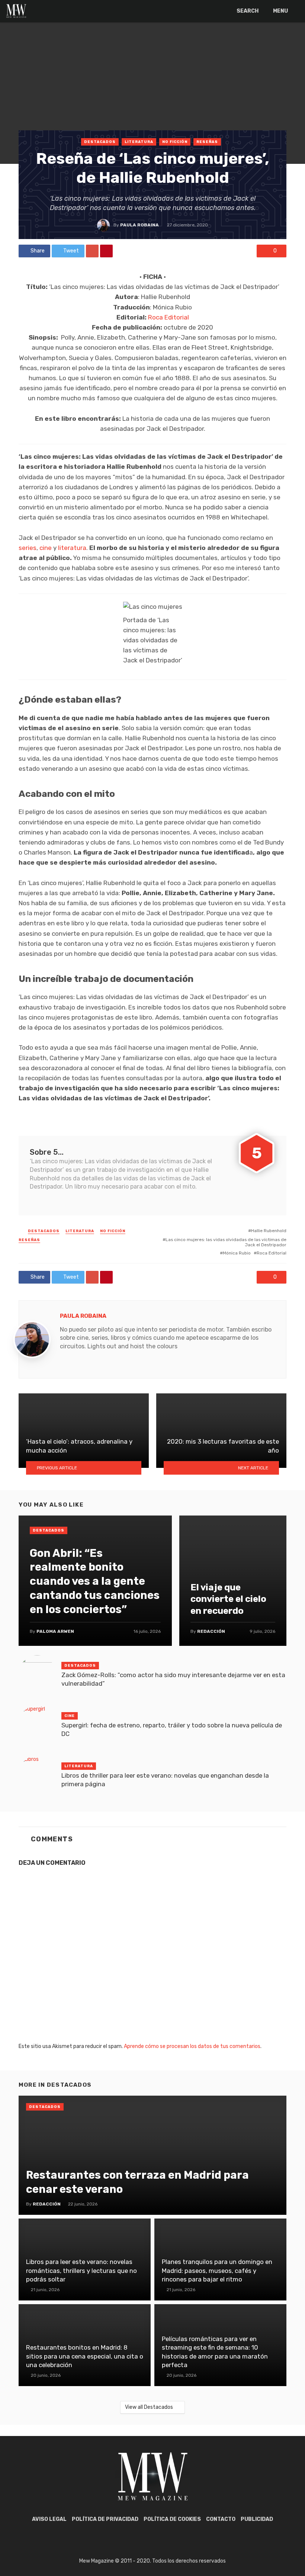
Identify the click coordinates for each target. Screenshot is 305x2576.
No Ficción (175, 142)
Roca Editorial (168, 317)
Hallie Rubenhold (269, 1231)
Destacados (100, 142)
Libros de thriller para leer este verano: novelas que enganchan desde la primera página (165, 1780)
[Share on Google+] (92, 251)
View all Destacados (149, 2407)
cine (46, 548)
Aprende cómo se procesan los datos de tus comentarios (192, 2046)
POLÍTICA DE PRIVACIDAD (105, 2519)
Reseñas (207, 142)
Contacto (221, 2519)
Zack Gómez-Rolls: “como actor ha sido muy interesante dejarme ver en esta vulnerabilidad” (173, 1679)
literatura (72, 548)
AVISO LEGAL (49, 2519)
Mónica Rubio (237, 1253)
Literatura (139, 142)
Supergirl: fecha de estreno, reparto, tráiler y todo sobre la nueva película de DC (172, 1730)
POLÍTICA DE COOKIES (172, 2519)
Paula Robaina (139, 225)
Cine (70, 1716)
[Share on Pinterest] (106, 251)
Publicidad (257, 2519)
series (28, 548)
